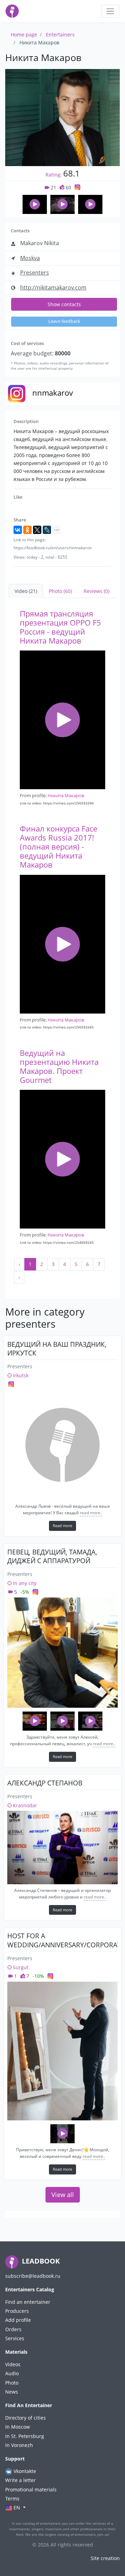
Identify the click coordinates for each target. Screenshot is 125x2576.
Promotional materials (31, 2489)
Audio (12, 2373)
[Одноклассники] (27, 530)
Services (15, 2338)
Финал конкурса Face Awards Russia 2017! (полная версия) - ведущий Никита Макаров (59, 847)
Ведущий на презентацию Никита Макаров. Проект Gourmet (59, 1066)
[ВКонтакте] (18, 530)
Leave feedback (64, 321)
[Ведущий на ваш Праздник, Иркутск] (62, 1445)
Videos (13, 2364)
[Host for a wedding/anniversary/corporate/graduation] (62, 2051)
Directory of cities (26, 2418)
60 (68, 187)
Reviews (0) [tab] (97, 591)
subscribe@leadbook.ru (33, 2276)
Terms (12, 2499)
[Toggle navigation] (110, 11)
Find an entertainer (28, 2302)
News (12, 2392)
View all (63, 2195)
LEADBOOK (40, 2261)
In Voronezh (19, 2445)
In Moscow (18, 2427)
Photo (12, 2383)
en (17, 2508)
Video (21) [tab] (26, 591)
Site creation (105, 2558)
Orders (13, 2329)
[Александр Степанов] (62, 1847)
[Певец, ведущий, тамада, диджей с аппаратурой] (62, 1653)
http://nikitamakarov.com (53, 287)
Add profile (18, 2320)
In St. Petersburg (25, 2436)
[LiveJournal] (47, 530)
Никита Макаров (66, 795)
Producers (17, 2311)
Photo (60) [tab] (60, 591)
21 (53, 187)
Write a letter (20, 2480)
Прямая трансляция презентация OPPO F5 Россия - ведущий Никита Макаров (60, 627)
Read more (62, 1526)
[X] (37, 530)
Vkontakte (24, 2471)
